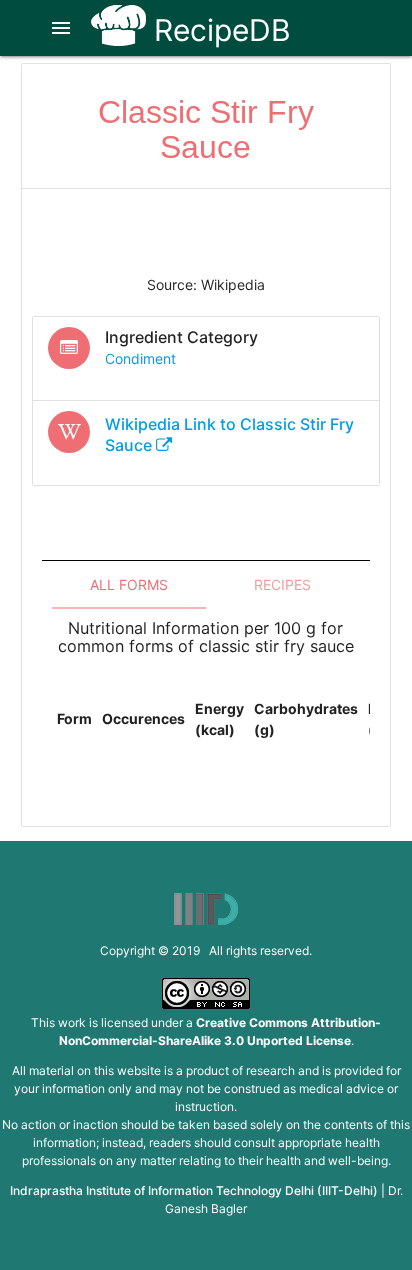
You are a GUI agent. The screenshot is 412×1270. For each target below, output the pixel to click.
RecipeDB (218, 30)
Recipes (282, 584)
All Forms (129, 584)
